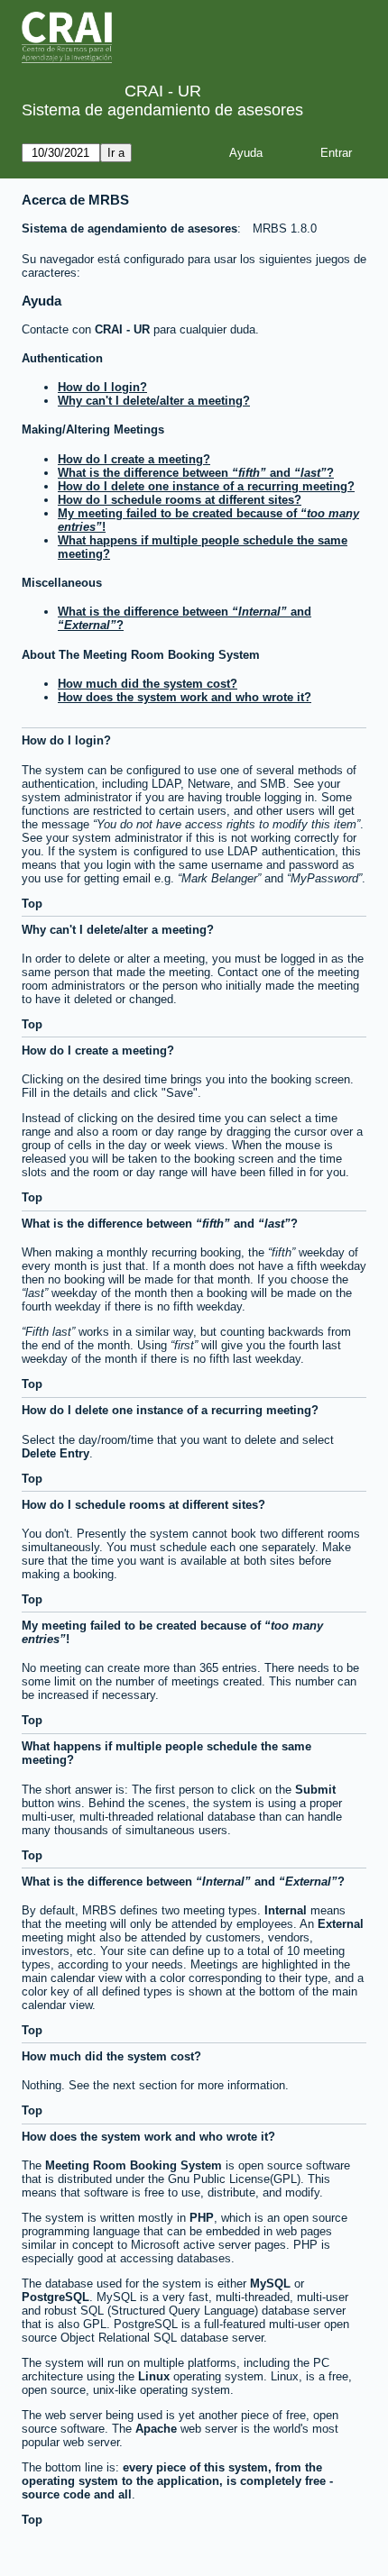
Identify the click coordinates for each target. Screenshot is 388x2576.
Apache (156, 2429)
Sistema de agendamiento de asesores (162, 110)
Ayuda (246, 153)
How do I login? (102, 387)
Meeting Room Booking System (134, 2165)
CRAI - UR (122, 329)
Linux (154, 2376)
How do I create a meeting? (134, 459)
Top (32, 904)
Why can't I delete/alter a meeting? (154, 401)
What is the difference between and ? (196, 473)
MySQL (270, 2284)
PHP (202, 2218)
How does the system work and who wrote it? (185, 697)
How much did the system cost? (148, 684)
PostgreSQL (55, 2297)
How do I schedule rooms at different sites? (180, 500)
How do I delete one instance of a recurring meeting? (206, 486)
